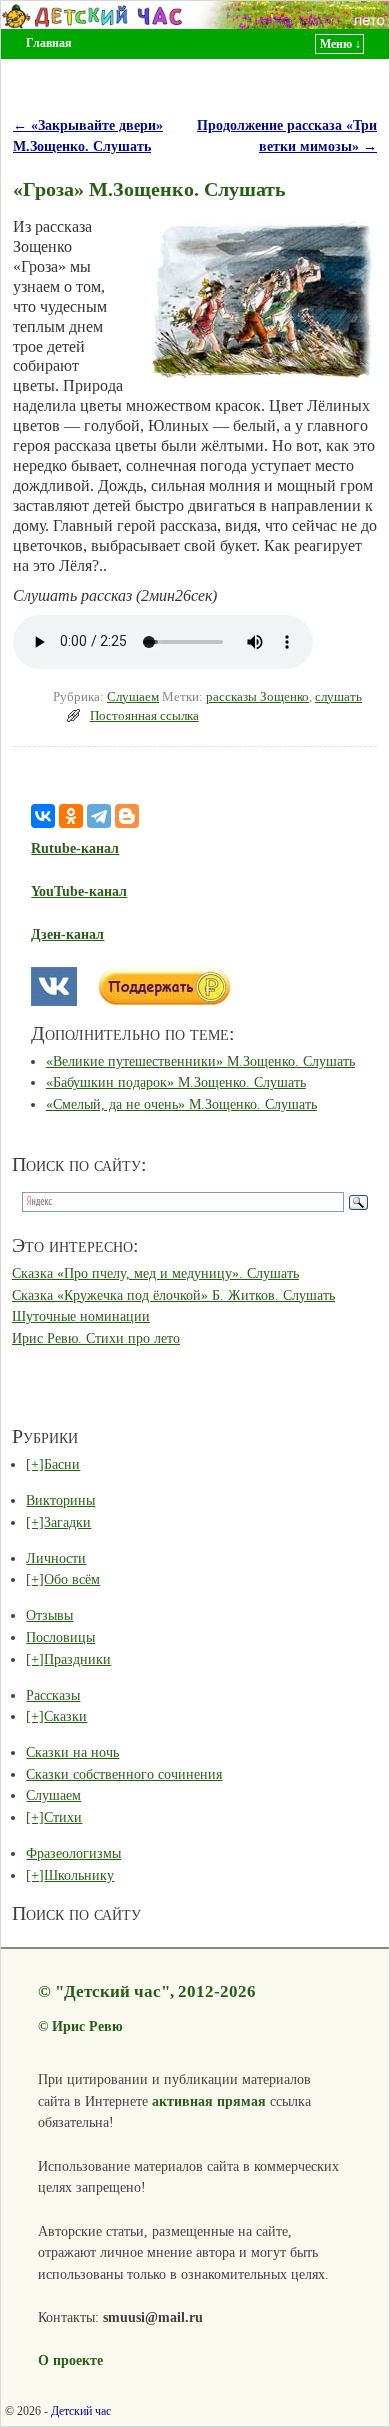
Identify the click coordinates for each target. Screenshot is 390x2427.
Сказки (65, 1716)
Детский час (81, 2411)
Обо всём (72, 1579)
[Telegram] (99, 816)
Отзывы (49, 1615)
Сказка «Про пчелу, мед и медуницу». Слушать (155, 1273)
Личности (56, 1558)
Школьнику (79, 1875)
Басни (62, 1464)
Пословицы (60, 1637)
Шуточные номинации (81, 1316)
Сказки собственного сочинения (124, 1774)
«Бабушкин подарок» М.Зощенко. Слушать (176, 1082)
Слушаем (133, 697)
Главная (49, 43)
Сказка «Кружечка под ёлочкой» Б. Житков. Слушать (173, 1295)
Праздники (77, 1659)
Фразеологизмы (73, 1853)
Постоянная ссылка (144, 716)
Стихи (63, 1817)
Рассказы (53, 1695)
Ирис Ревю (87, 2026)
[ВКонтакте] (43, 816)
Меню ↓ (340, 44)
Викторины (60, 1500)
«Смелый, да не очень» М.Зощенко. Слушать (181, 1104)
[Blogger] (127, 816)
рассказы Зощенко (257, 697)
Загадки (67, 1522)
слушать (338, 697)
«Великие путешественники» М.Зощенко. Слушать (200, 1061)
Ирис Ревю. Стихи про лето (96, 1338)
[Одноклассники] (71, 816)
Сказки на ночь (72, 1752)
